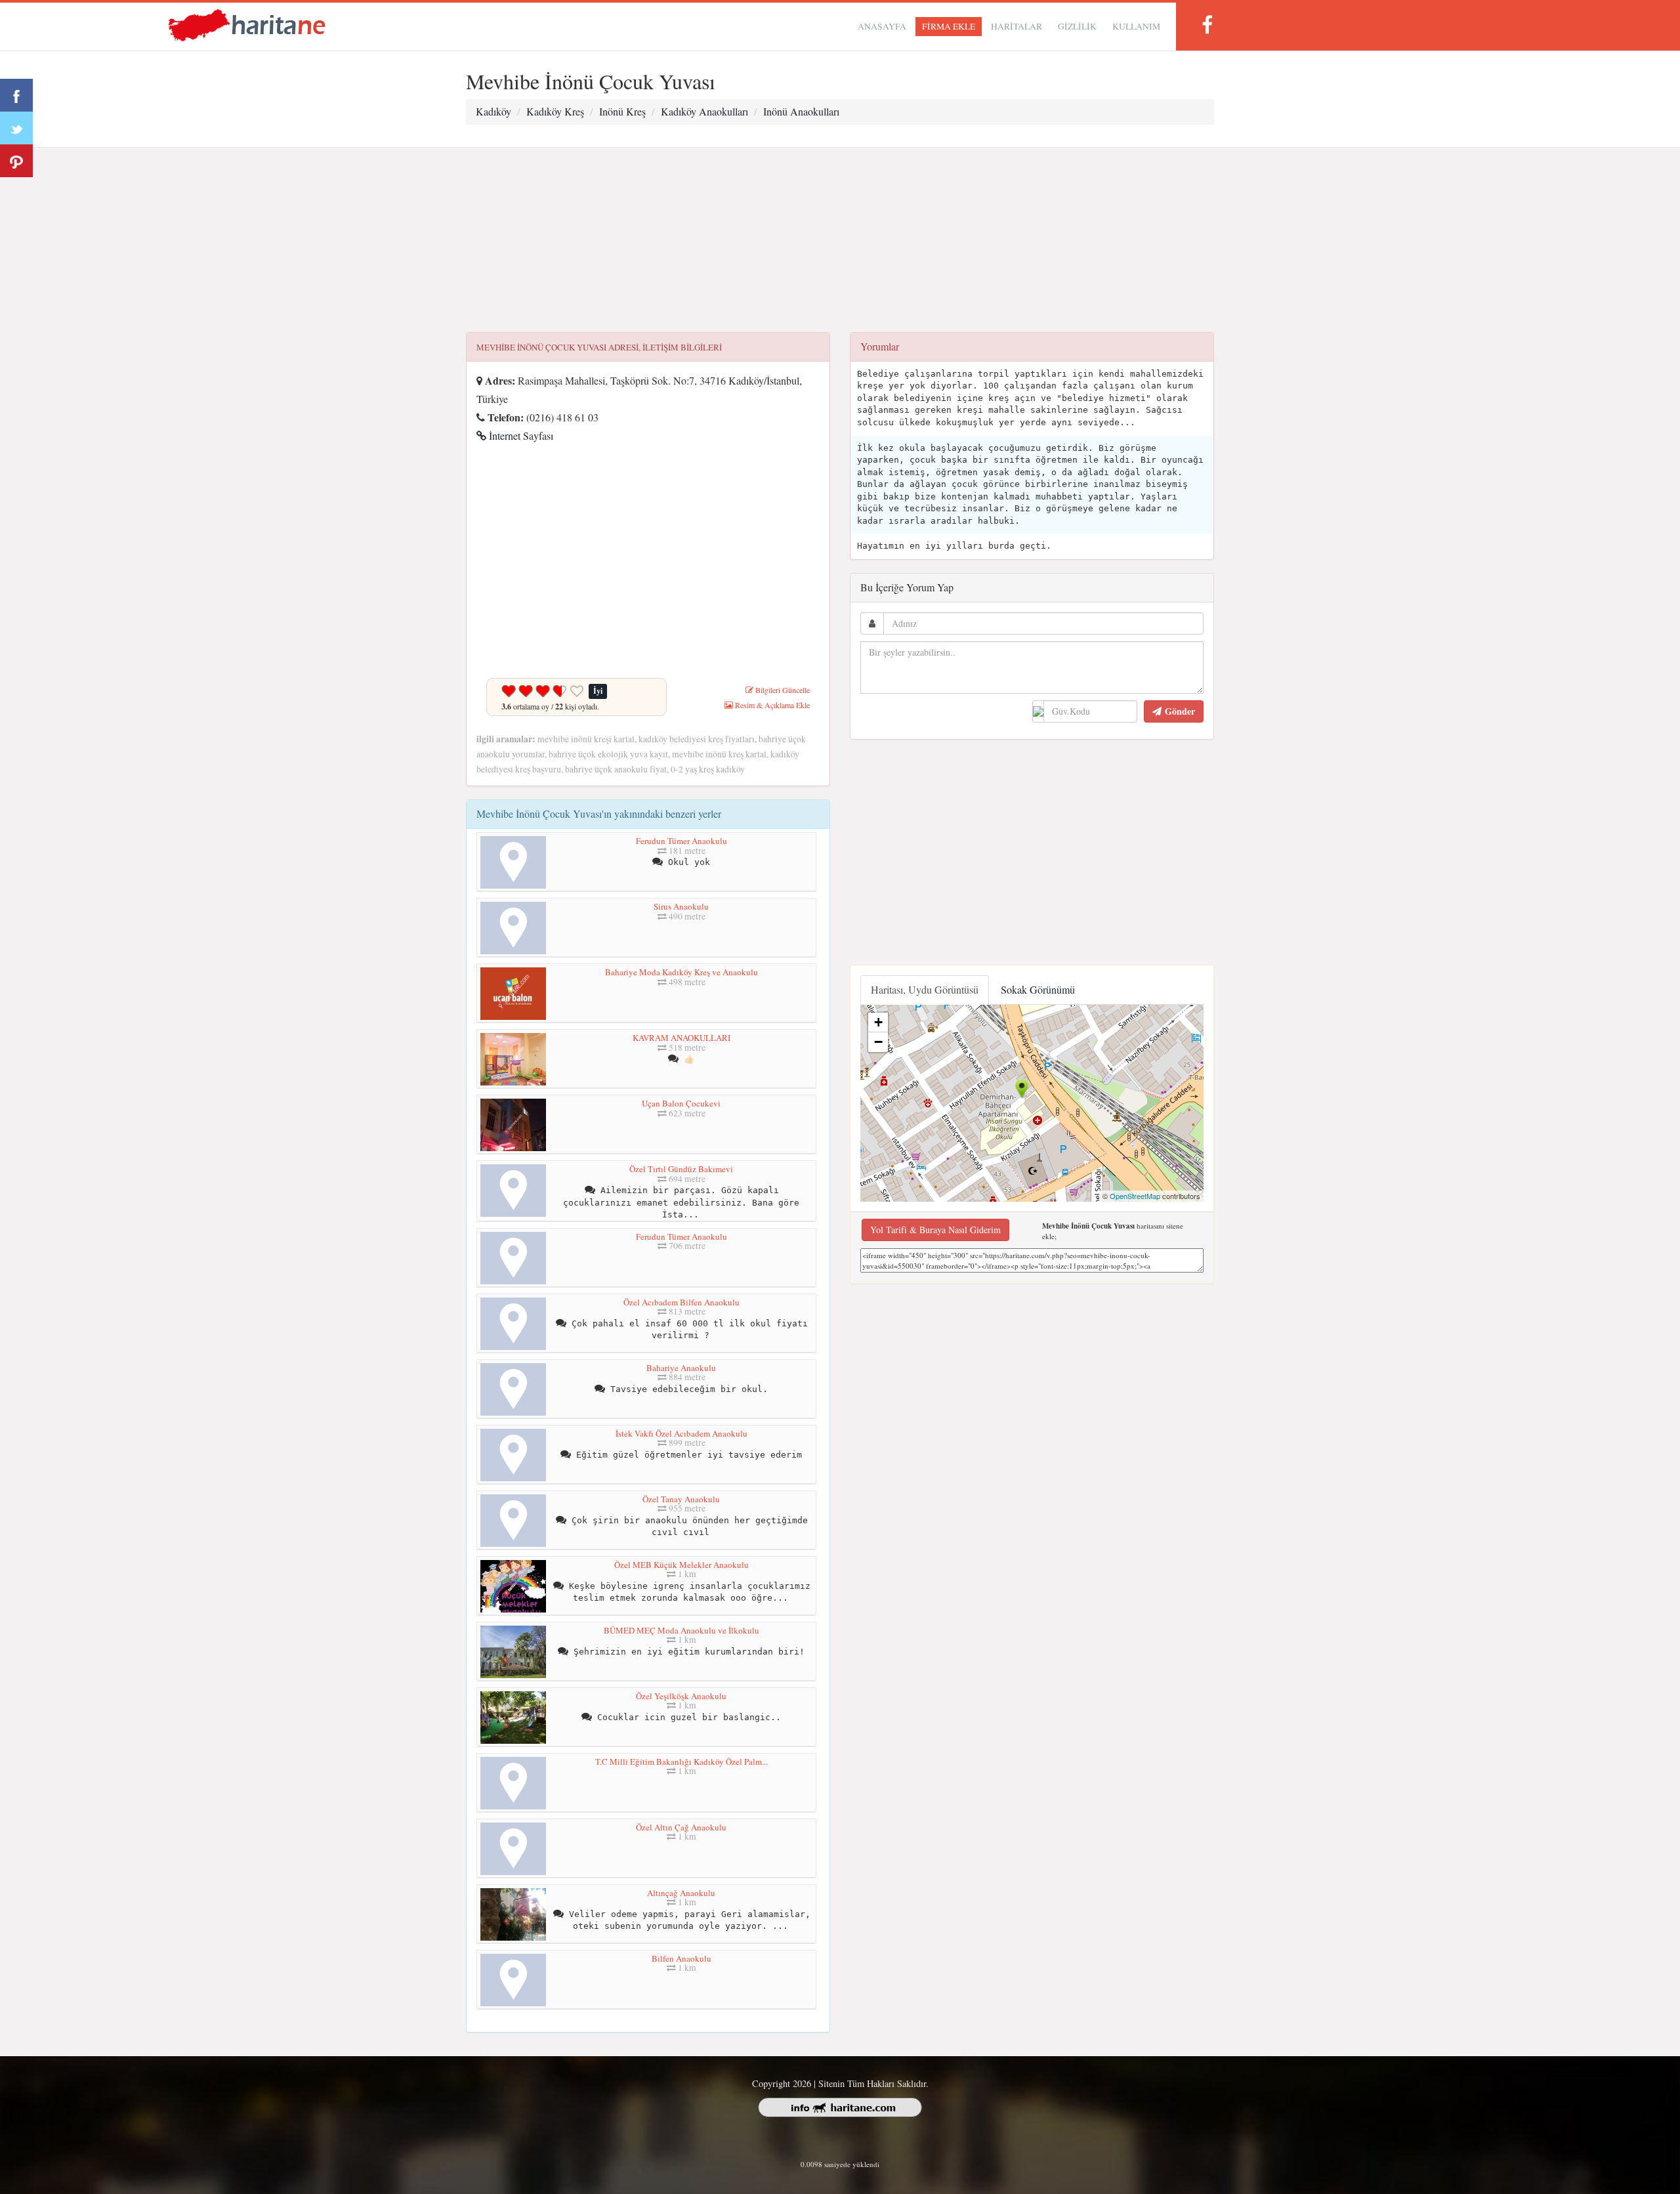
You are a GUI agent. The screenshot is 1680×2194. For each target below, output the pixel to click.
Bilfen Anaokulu (682, 1958)
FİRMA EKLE (949, 26)
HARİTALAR (1017, 26)
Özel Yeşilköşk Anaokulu (681, 1696)
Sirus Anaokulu (681, 906)
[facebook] (1207, 25)
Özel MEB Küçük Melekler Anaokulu (682, 1565)
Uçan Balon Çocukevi (681, 1103)
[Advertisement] (840, 240)
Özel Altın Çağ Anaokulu (681, 1827)
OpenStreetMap (1135, 1196)
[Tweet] (16, 128)
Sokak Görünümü (1038, 989)
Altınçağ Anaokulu (681, 1893)
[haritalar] (247, 24)
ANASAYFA (882, 26)
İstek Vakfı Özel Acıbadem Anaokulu (682, 1433)
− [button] (878, 1042)
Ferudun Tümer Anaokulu (682, 841)
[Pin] (16, 161)
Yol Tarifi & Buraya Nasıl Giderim (935, 1230)
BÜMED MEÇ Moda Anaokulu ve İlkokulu (682, 1630)
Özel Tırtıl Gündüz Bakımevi (681, 1169)
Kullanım (1136, 26)
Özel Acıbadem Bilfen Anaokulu (682, 1302)
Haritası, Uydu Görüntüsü (925, 989)
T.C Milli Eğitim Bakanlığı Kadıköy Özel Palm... (682, 1762)
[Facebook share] (16, 95)
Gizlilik (1077, 26)
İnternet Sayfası (520, 435)
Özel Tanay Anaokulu (681, 1499)
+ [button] (878, 1022)
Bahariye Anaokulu (681, 1368)
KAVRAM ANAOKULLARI (682, 1038)
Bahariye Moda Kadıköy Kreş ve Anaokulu (682, 972)
